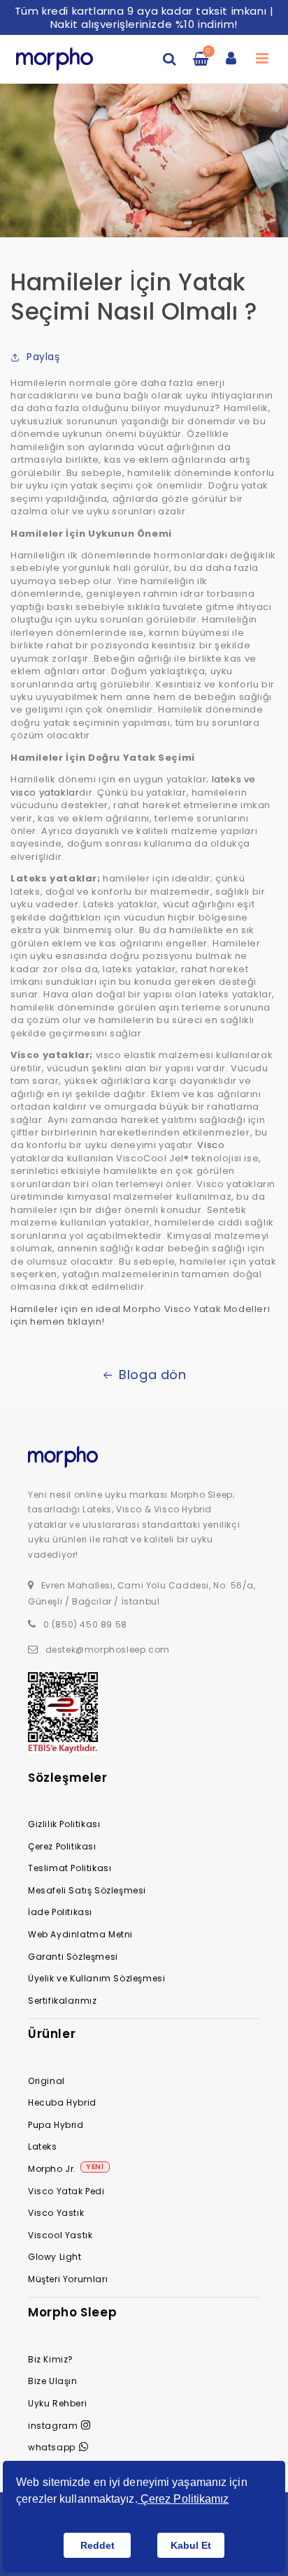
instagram (53, 2426)
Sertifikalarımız (63, 2001)
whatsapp (52, 2447)
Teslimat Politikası (70, 1868)
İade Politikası (60, 1912)
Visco (211, 1145)
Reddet (98, 2545)
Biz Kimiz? (51, 2359)
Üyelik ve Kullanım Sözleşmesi (96, 1978)
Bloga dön (152, 1375)
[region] (144, 17)
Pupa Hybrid (56, 2125)
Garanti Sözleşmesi (73, 1957)
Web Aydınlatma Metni (80, 1934)
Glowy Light (55, 2257)
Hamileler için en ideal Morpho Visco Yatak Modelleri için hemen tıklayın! (140, 1315)
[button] (170, 59)
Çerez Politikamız (183, 2499)
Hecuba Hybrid (62, 2102)
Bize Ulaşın (53, 2381)
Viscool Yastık (60, 2235)
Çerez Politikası (62, 1846)
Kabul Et (191, 2545)
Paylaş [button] (43, 357)
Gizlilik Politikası (64, 1824)
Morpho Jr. (52, 2169)
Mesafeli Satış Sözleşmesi (87, 1890)
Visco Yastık (56, 2213)
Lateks (43, 2146)
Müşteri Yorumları (68, 2279)
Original (46, 2081)
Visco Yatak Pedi (66, 2191)
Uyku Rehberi (57, 2403)
